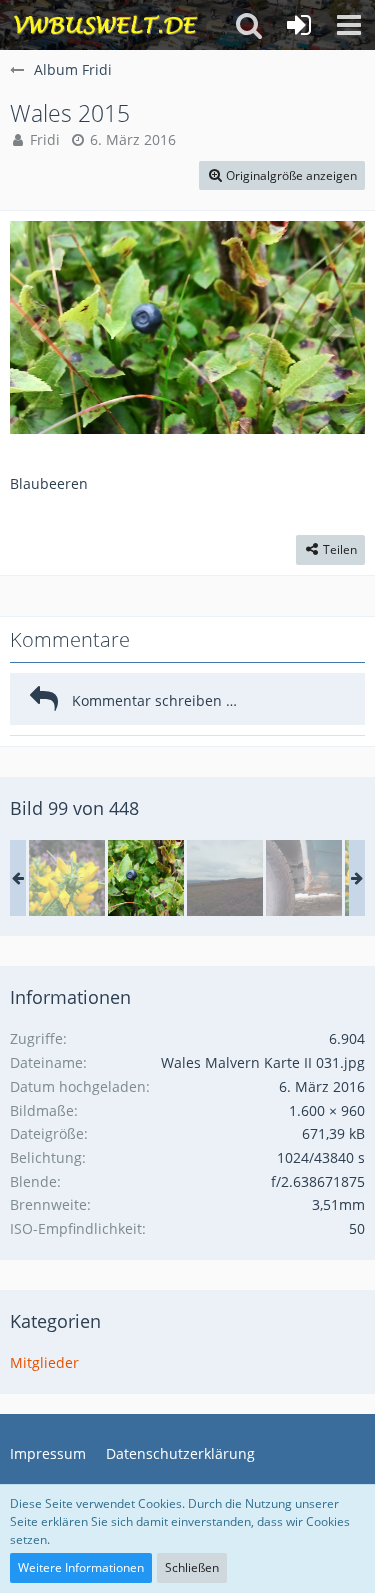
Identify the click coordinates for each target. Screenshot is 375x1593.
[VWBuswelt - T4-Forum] (105, 25)
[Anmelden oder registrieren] (299, 25)
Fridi (45, 139)
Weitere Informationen (81, 1567)
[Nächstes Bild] (335, 328)
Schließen (192, 1567)
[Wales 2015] (67, 878)
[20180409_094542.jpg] (304, 878)
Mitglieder (44, 1362)
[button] (349, 25)
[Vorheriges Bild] (40, 328)
